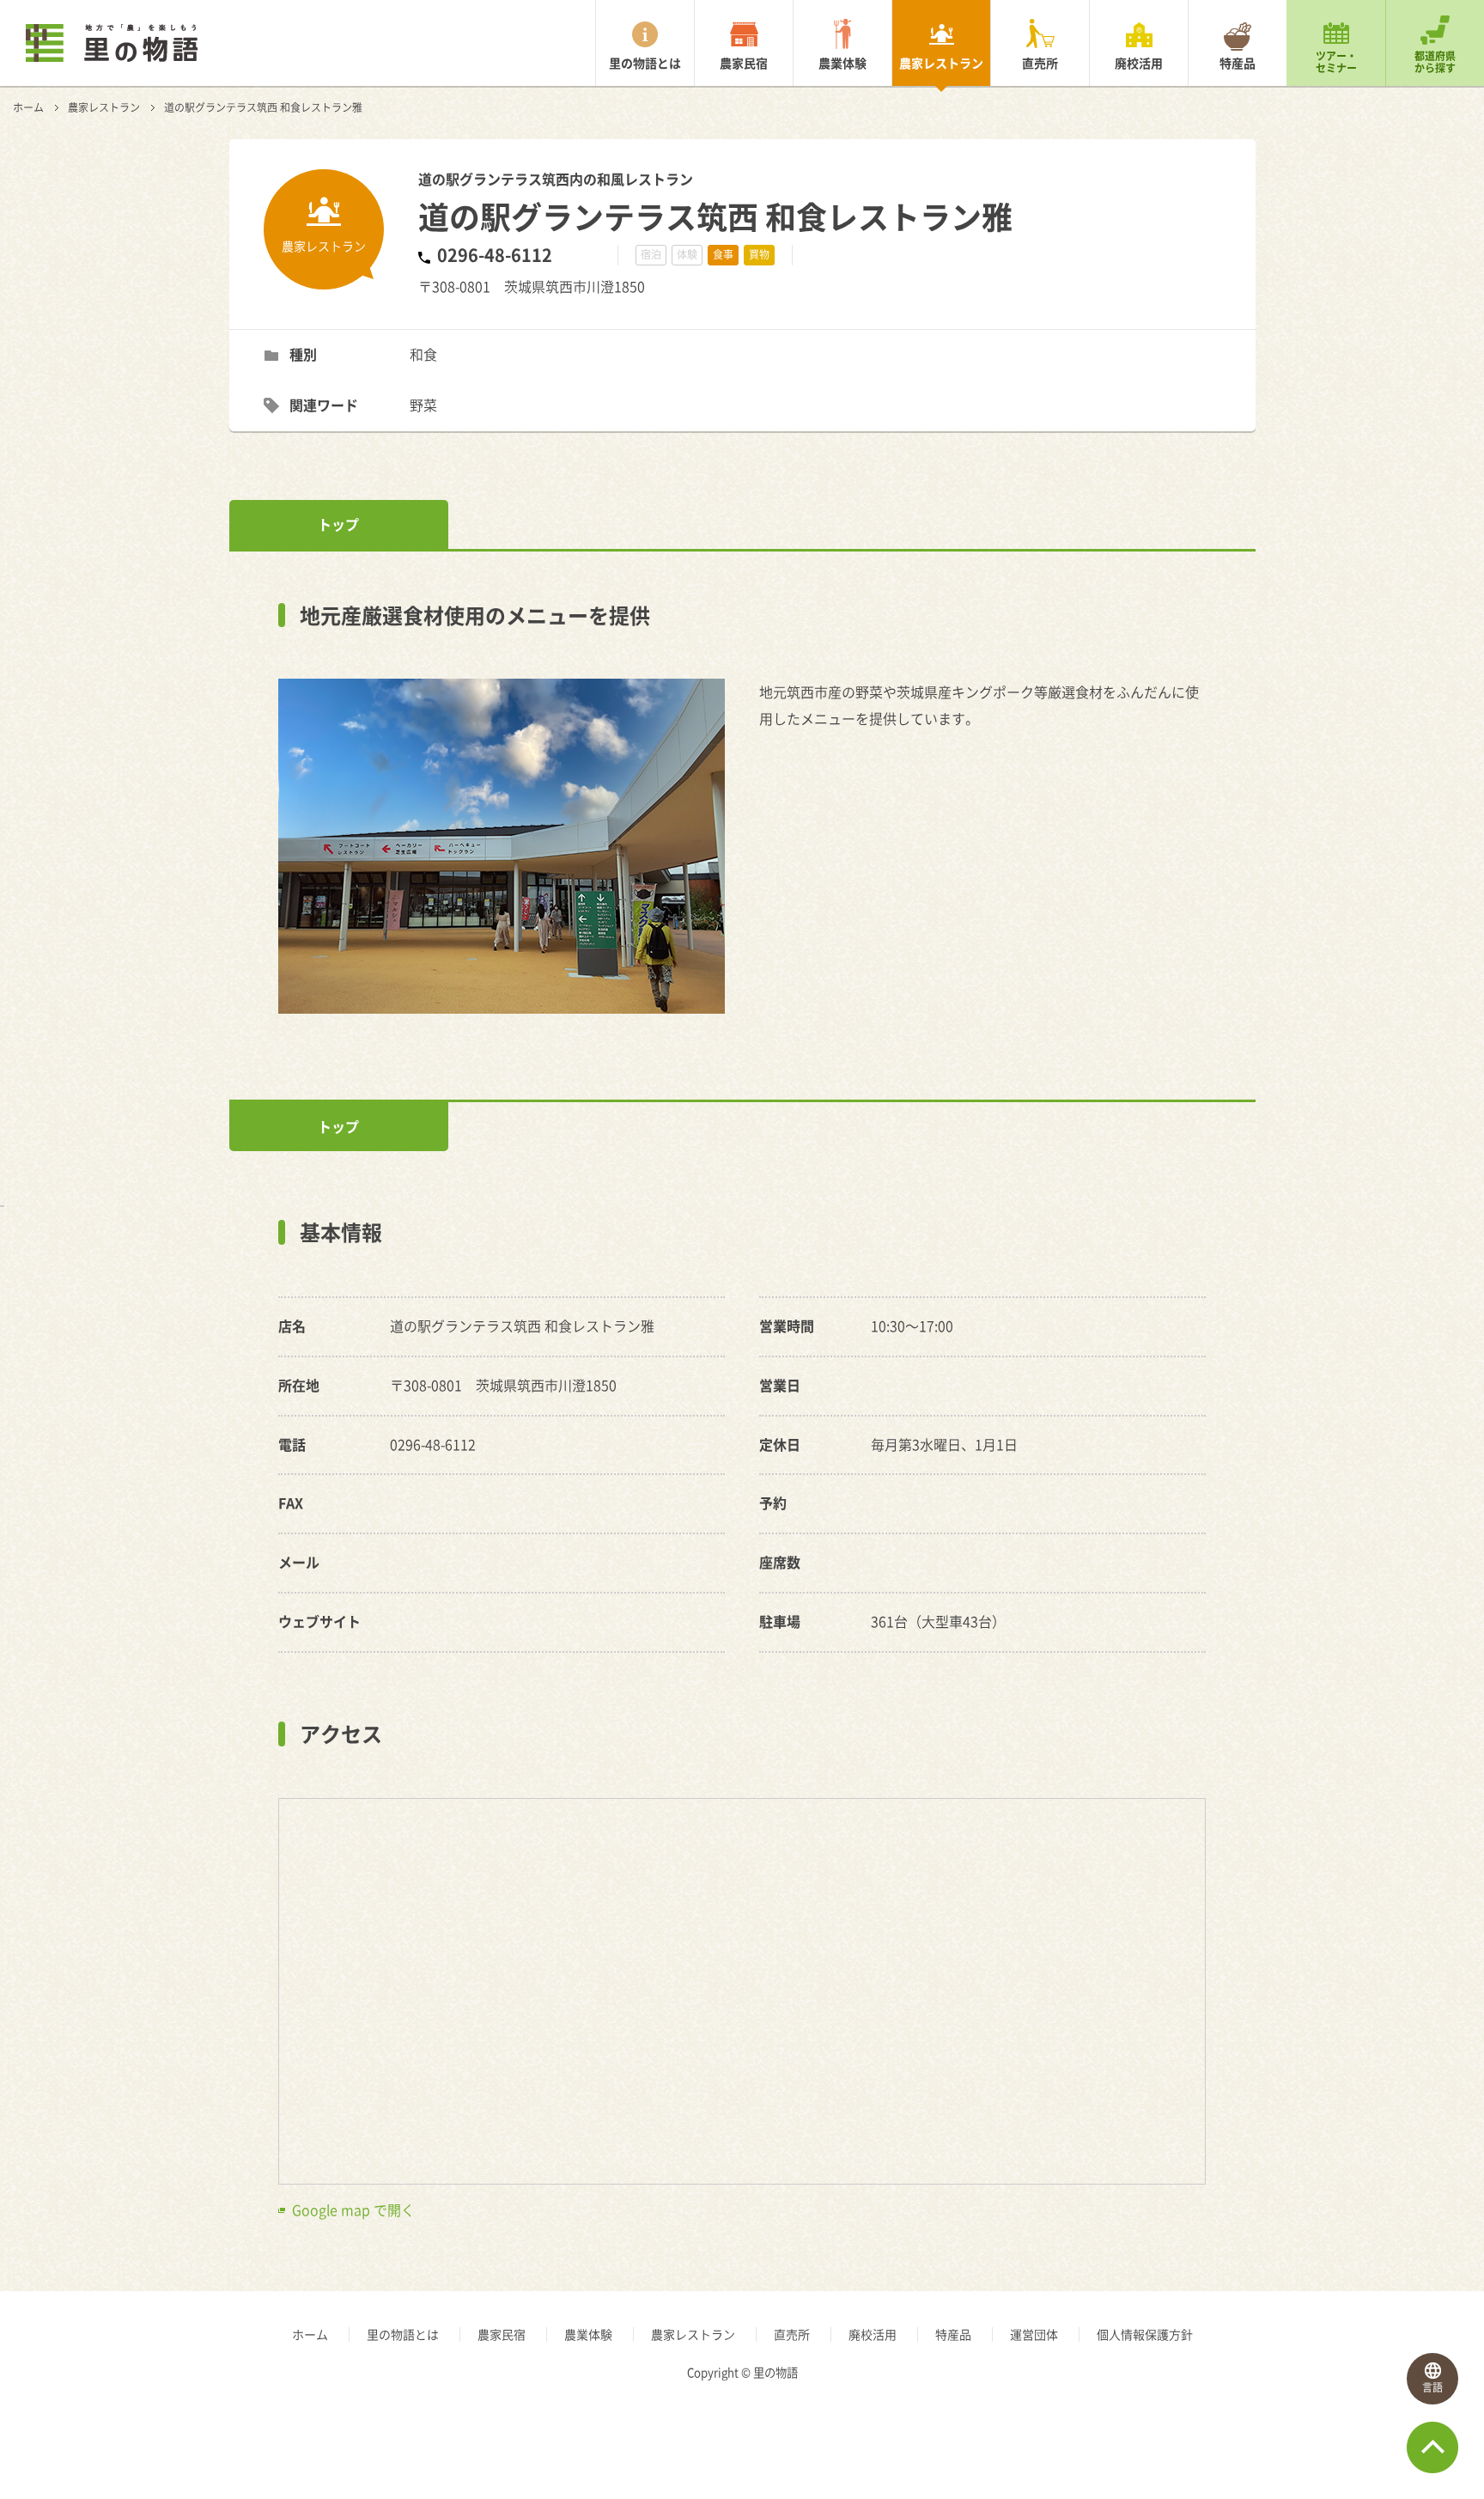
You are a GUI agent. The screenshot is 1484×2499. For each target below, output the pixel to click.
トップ (338, 524)
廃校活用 (1139, 63)
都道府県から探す (1435, 62)
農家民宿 (744, 63)
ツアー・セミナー (1336, 62)
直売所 (1040, 63)
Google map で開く (353, 2209)
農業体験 (842, 63)
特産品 (1238, 63)
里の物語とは (645, 63)
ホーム (28, 107)
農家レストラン (941, 63)
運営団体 (1034, 2334)
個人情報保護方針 (1145, 2334)
